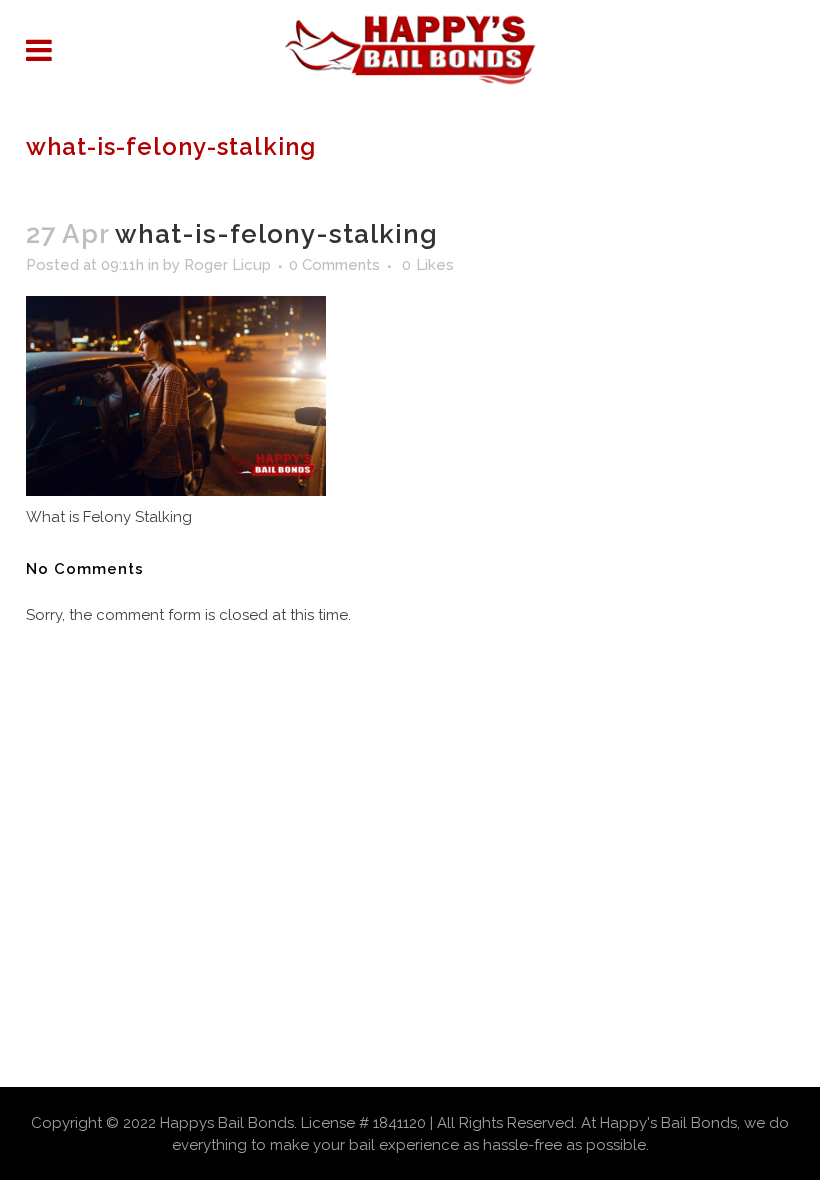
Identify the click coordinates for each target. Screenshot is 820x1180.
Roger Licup (227, 265)
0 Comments (334, 265)
